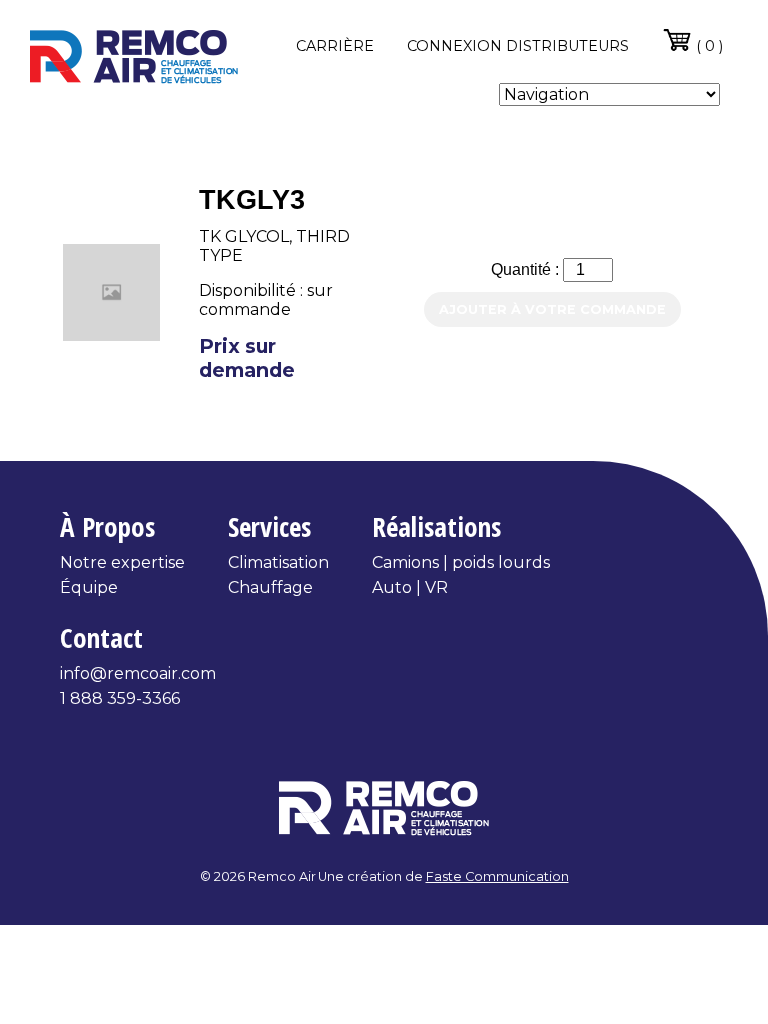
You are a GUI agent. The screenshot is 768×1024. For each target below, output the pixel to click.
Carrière (335, 46)
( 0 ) (707, 46)
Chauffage (270, 587)
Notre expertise (122, 562)
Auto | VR (410, 587)
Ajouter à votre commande (552, 309)
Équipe (89, 587)
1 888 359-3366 (120, 698)
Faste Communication (497, 876)
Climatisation (278, 562)
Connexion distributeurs (518, 46)
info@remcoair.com (138, 673)
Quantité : (527, 269)
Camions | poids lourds (461, 562)
